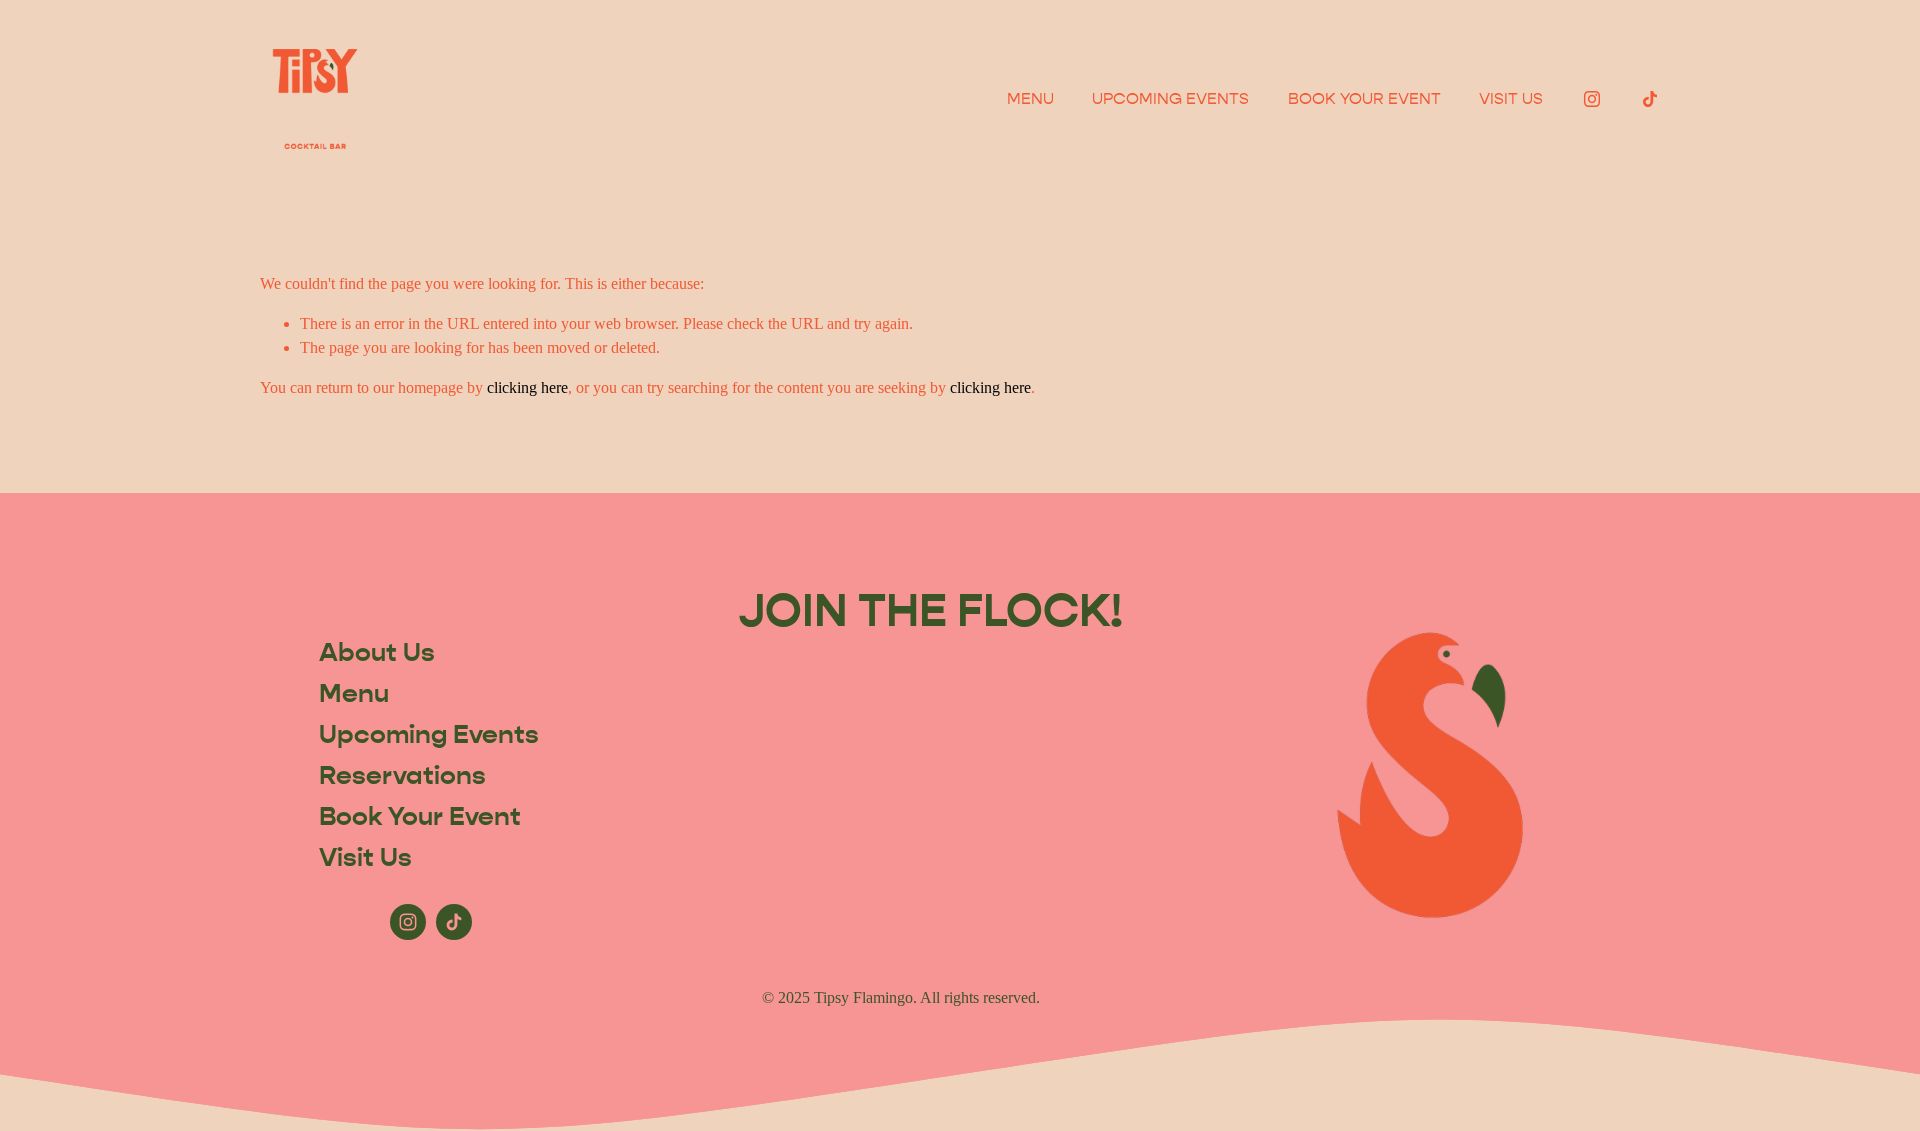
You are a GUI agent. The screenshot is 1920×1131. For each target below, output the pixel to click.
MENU (1030, 98)
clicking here (527, 387)
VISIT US (1511, 98)
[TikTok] (1650, 99)
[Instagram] (1592, 99)
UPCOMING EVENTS (1170, 98)
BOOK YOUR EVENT (1364, 98)
